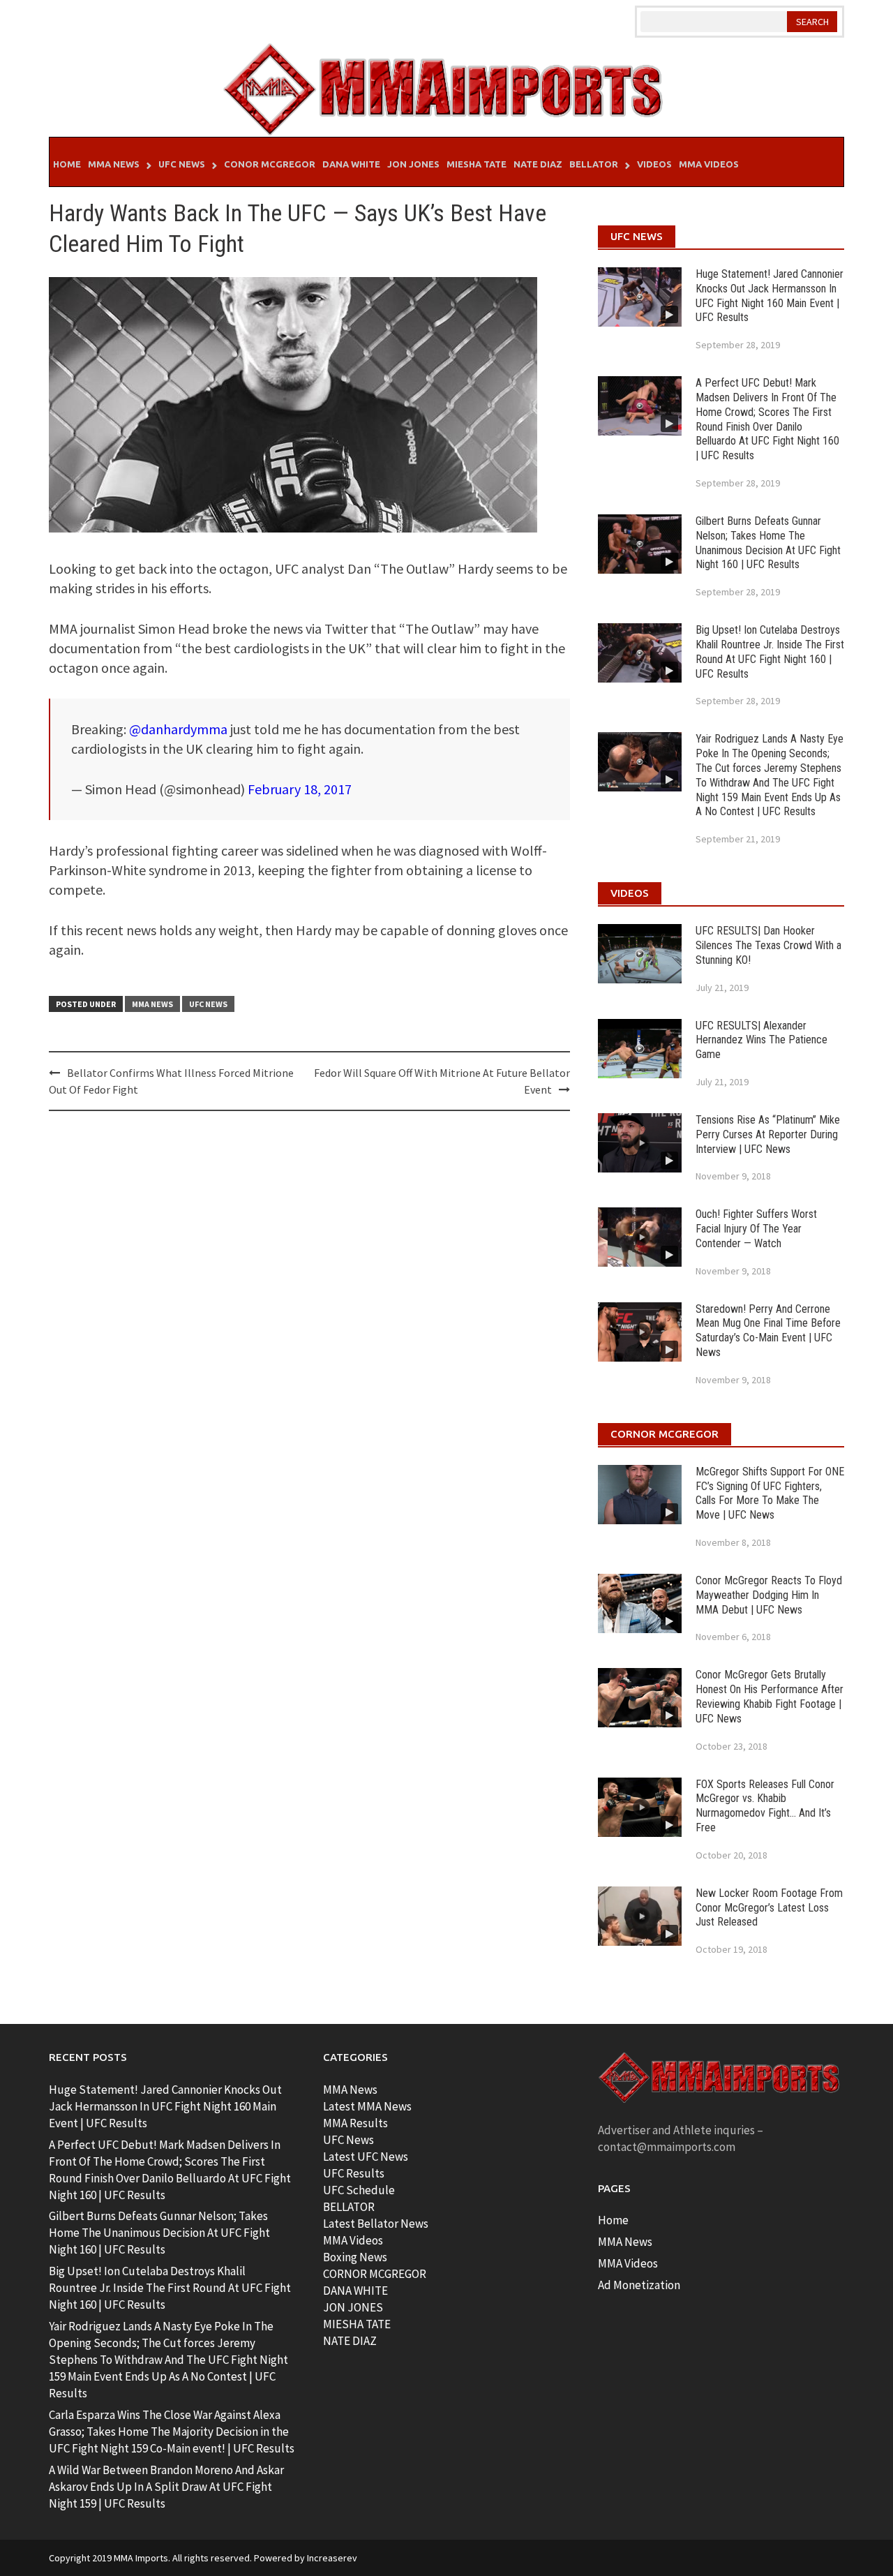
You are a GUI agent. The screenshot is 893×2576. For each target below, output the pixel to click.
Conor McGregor (270, 164)
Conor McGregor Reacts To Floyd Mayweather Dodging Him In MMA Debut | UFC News (769, 1595)
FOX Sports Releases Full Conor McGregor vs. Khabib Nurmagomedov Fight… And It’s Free (765, 1806)
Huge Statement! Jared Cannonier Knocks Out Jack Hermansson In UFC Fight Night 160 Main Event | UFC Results (770, 296)
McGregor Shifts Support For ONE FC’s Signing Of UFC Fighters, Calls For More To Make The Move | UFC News (770, 1493)
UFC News (182, 164)
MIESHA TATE (357, 2324)
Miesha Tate (476, 164)
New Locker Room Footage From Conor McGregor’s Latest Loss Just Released (769, 1908)
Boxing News (355, 2257)
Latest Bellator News (376, 2224)
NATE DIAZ (350, 2341)
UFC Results (354, 2173)
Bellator (594, 164)
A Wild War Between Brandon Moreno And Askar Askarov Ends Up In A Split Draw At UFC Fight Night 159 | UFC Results (166, 2487)
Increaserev (332, 2558)
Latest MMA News (367, 2106)
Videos (654, 164)
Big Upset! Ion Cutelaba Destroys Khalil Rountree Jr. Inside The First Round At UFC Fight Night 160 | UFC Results (770, 652)
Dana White (351, 164)
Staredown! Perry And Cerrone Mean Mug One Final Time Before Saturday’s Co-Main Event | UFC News (768, 1331)
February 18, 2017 (300, 789)
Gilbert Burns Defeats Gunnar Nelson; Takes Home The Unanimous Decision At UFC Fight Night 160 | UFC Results (768, 543)
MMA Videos (709, 164)
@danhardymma (178, 729)
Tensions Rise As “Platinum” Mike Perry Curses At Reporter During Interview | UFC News (768, 1134)
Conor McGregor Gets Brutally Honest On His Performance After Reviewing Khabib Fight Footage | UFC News (770, 1696)
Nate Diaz (538, 164)
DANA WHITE (355, 2291)
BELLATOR (349, 2207)
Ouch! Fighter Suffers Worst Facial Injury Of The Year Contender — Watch (756, 1229)
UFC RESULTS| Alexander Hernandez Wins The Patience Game (761, 1040)
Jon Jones (413, 164)
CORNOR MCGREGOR (375, 2274)
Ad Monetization (639, 2285)
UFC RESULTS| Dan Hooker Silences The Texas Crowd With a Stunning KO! (768, 945)
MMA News (114, 164)
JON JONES (353, 2307)
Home (67, 164)
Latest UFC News (366, 2157)
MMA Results (355, 2123)
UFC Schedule (359, 2190)
